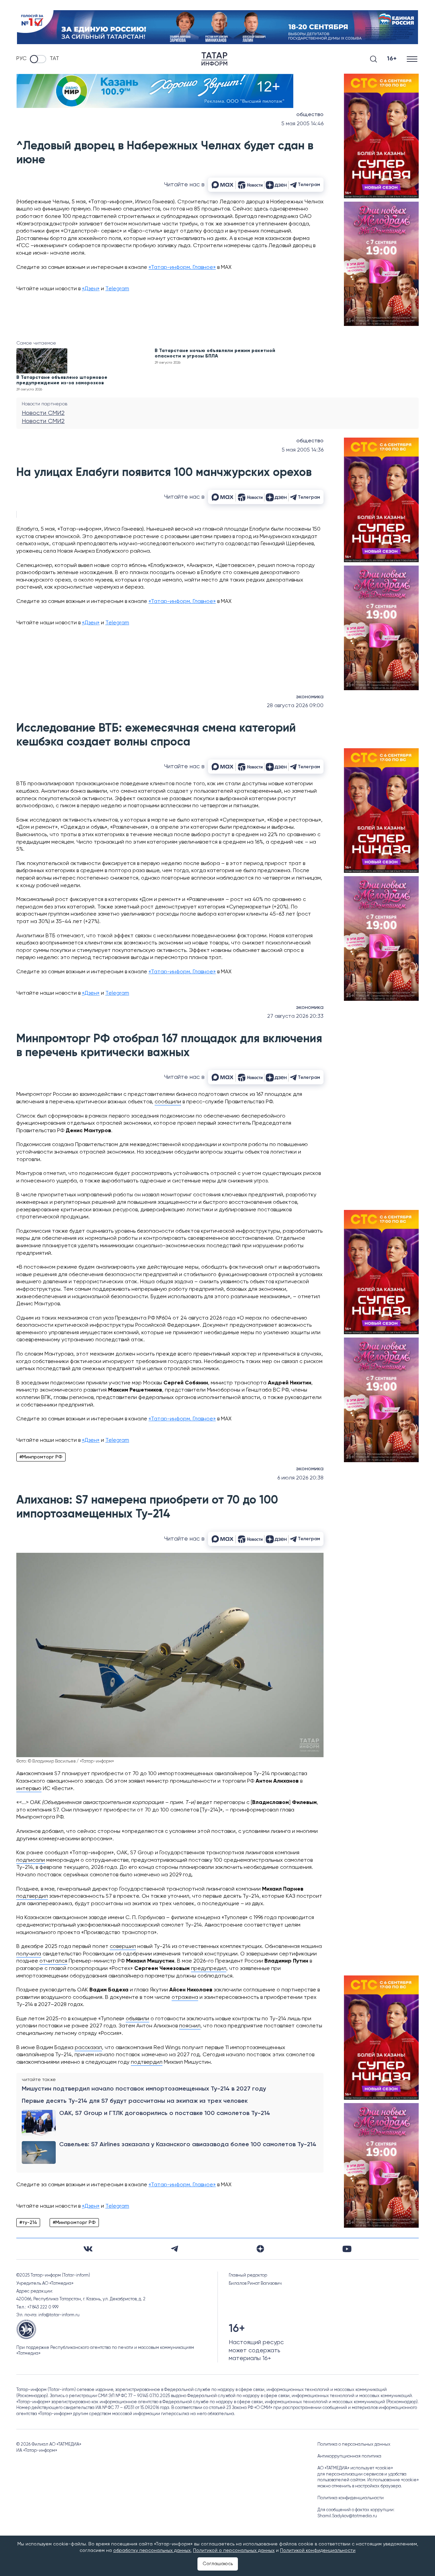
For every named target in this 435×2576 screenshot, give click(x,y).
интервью (29, 1789)
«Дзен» (91, 289)
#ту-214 (28, 2223)
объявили (137, 2019)
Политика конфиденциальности (351, 2498)
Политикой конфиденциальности (318, 2551)
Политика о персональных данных (354, 2444)
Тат (54, 59)
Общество (310, 115)
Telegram (117, 289)
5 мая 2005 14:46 (302, 124)
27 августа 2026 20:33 (295, 1016)
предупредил (209, 1969)
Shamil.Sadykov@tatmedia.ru (347, 2516)
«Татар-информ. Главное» (182, 268)
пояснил (190, 2026)
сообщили (168, 1102)
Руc (21, 59)
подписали (31, 1860)
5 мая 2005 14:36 (303, 450)
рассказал (88, 2048)
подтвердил (32, 1896)
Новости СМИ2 (43, 413)
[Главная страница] (214, 59)
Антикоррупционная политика (349, 2456)
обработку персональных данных (152, 2551)
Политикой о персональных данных (234, 2551)
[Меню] (413, 59)
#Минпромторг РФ (41, 1457)
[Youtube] (347, 2249)
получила (29, 1954)
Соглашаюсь (218, 2564)
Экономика (310, 697)
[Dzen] (260, 2249)
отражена (185, 1998)
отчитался (53, 1961)
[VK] (88, 2249)
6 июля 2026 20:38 (300, 1478)
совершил (123, 1947)
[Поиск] (373, 59)
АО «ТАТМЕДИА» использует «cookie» (355, 2468)
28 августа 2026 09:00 (295, 706)
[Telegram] (175, 2249)
